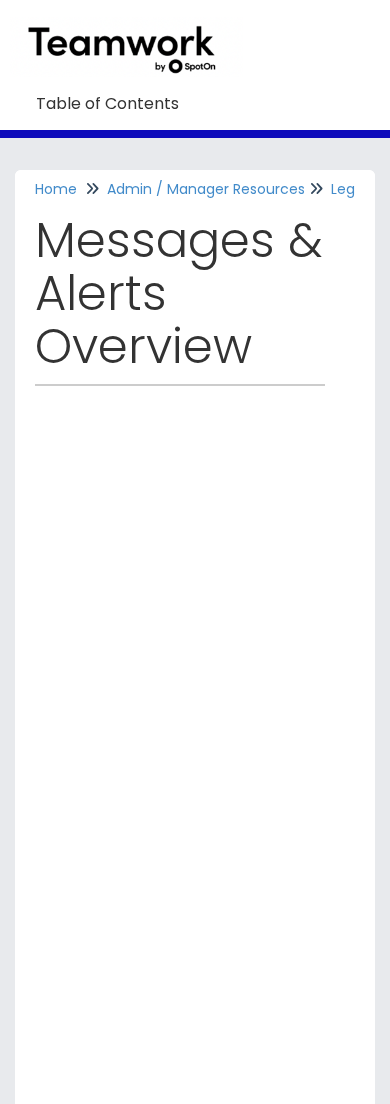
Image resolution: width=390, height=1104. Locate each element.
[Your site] (134, 26)
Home (56, 189)
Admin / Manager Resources (206, 189)
